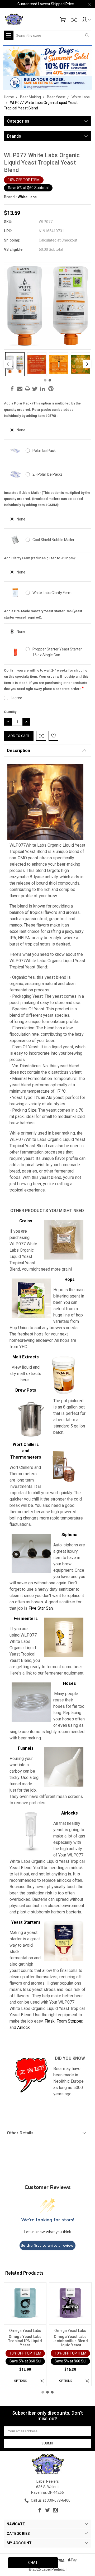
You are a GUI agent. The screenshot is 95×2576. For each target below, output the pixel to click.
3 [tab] (52, 2392)
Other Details (20, 2133)
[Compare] (74, 20)
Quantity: (11, 712)
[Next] (87, 364)
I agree (16, 698)
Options (20, 2381)
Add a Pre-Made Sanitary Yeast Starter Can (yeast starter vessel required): (43, 614)
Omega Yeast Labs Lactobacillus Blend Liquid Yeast (70, 2341)
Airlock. (24, 2027)
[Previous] (8, 364)
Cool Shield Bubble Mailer (53, 540)
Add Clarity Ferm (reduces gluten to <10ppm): (40, 558)
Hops (70, 1279)
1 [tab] (45, 380)
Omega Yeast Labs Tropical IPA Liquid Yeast (25, 2341)
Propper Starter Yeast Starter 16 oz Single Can (57, 652)
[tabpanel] (15, 364)
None (21, 430)
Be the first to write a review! (47, 2245)
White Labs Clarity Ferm (52, 593)
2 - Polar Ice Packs (47, 474)
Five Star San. (41, 1608)
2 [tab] (50, 380)
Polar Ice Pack (44, 451)
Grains (26, 1221)
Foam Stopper (69, 2021)
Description (18, 751)
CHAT (33, 2563)
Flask (50, 2021)
